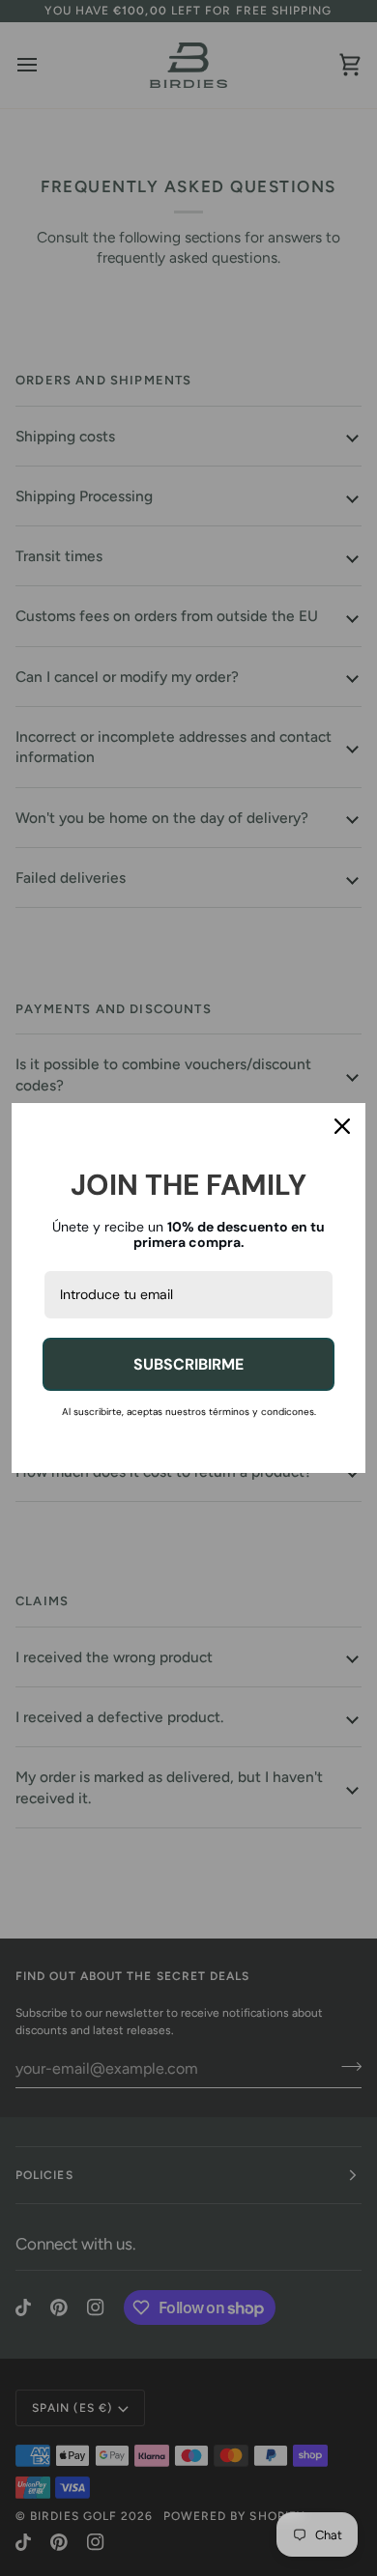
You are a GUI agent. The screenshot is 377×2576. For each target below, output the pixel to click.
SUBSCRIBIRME (188, 1364)
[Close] (342, 1126)
